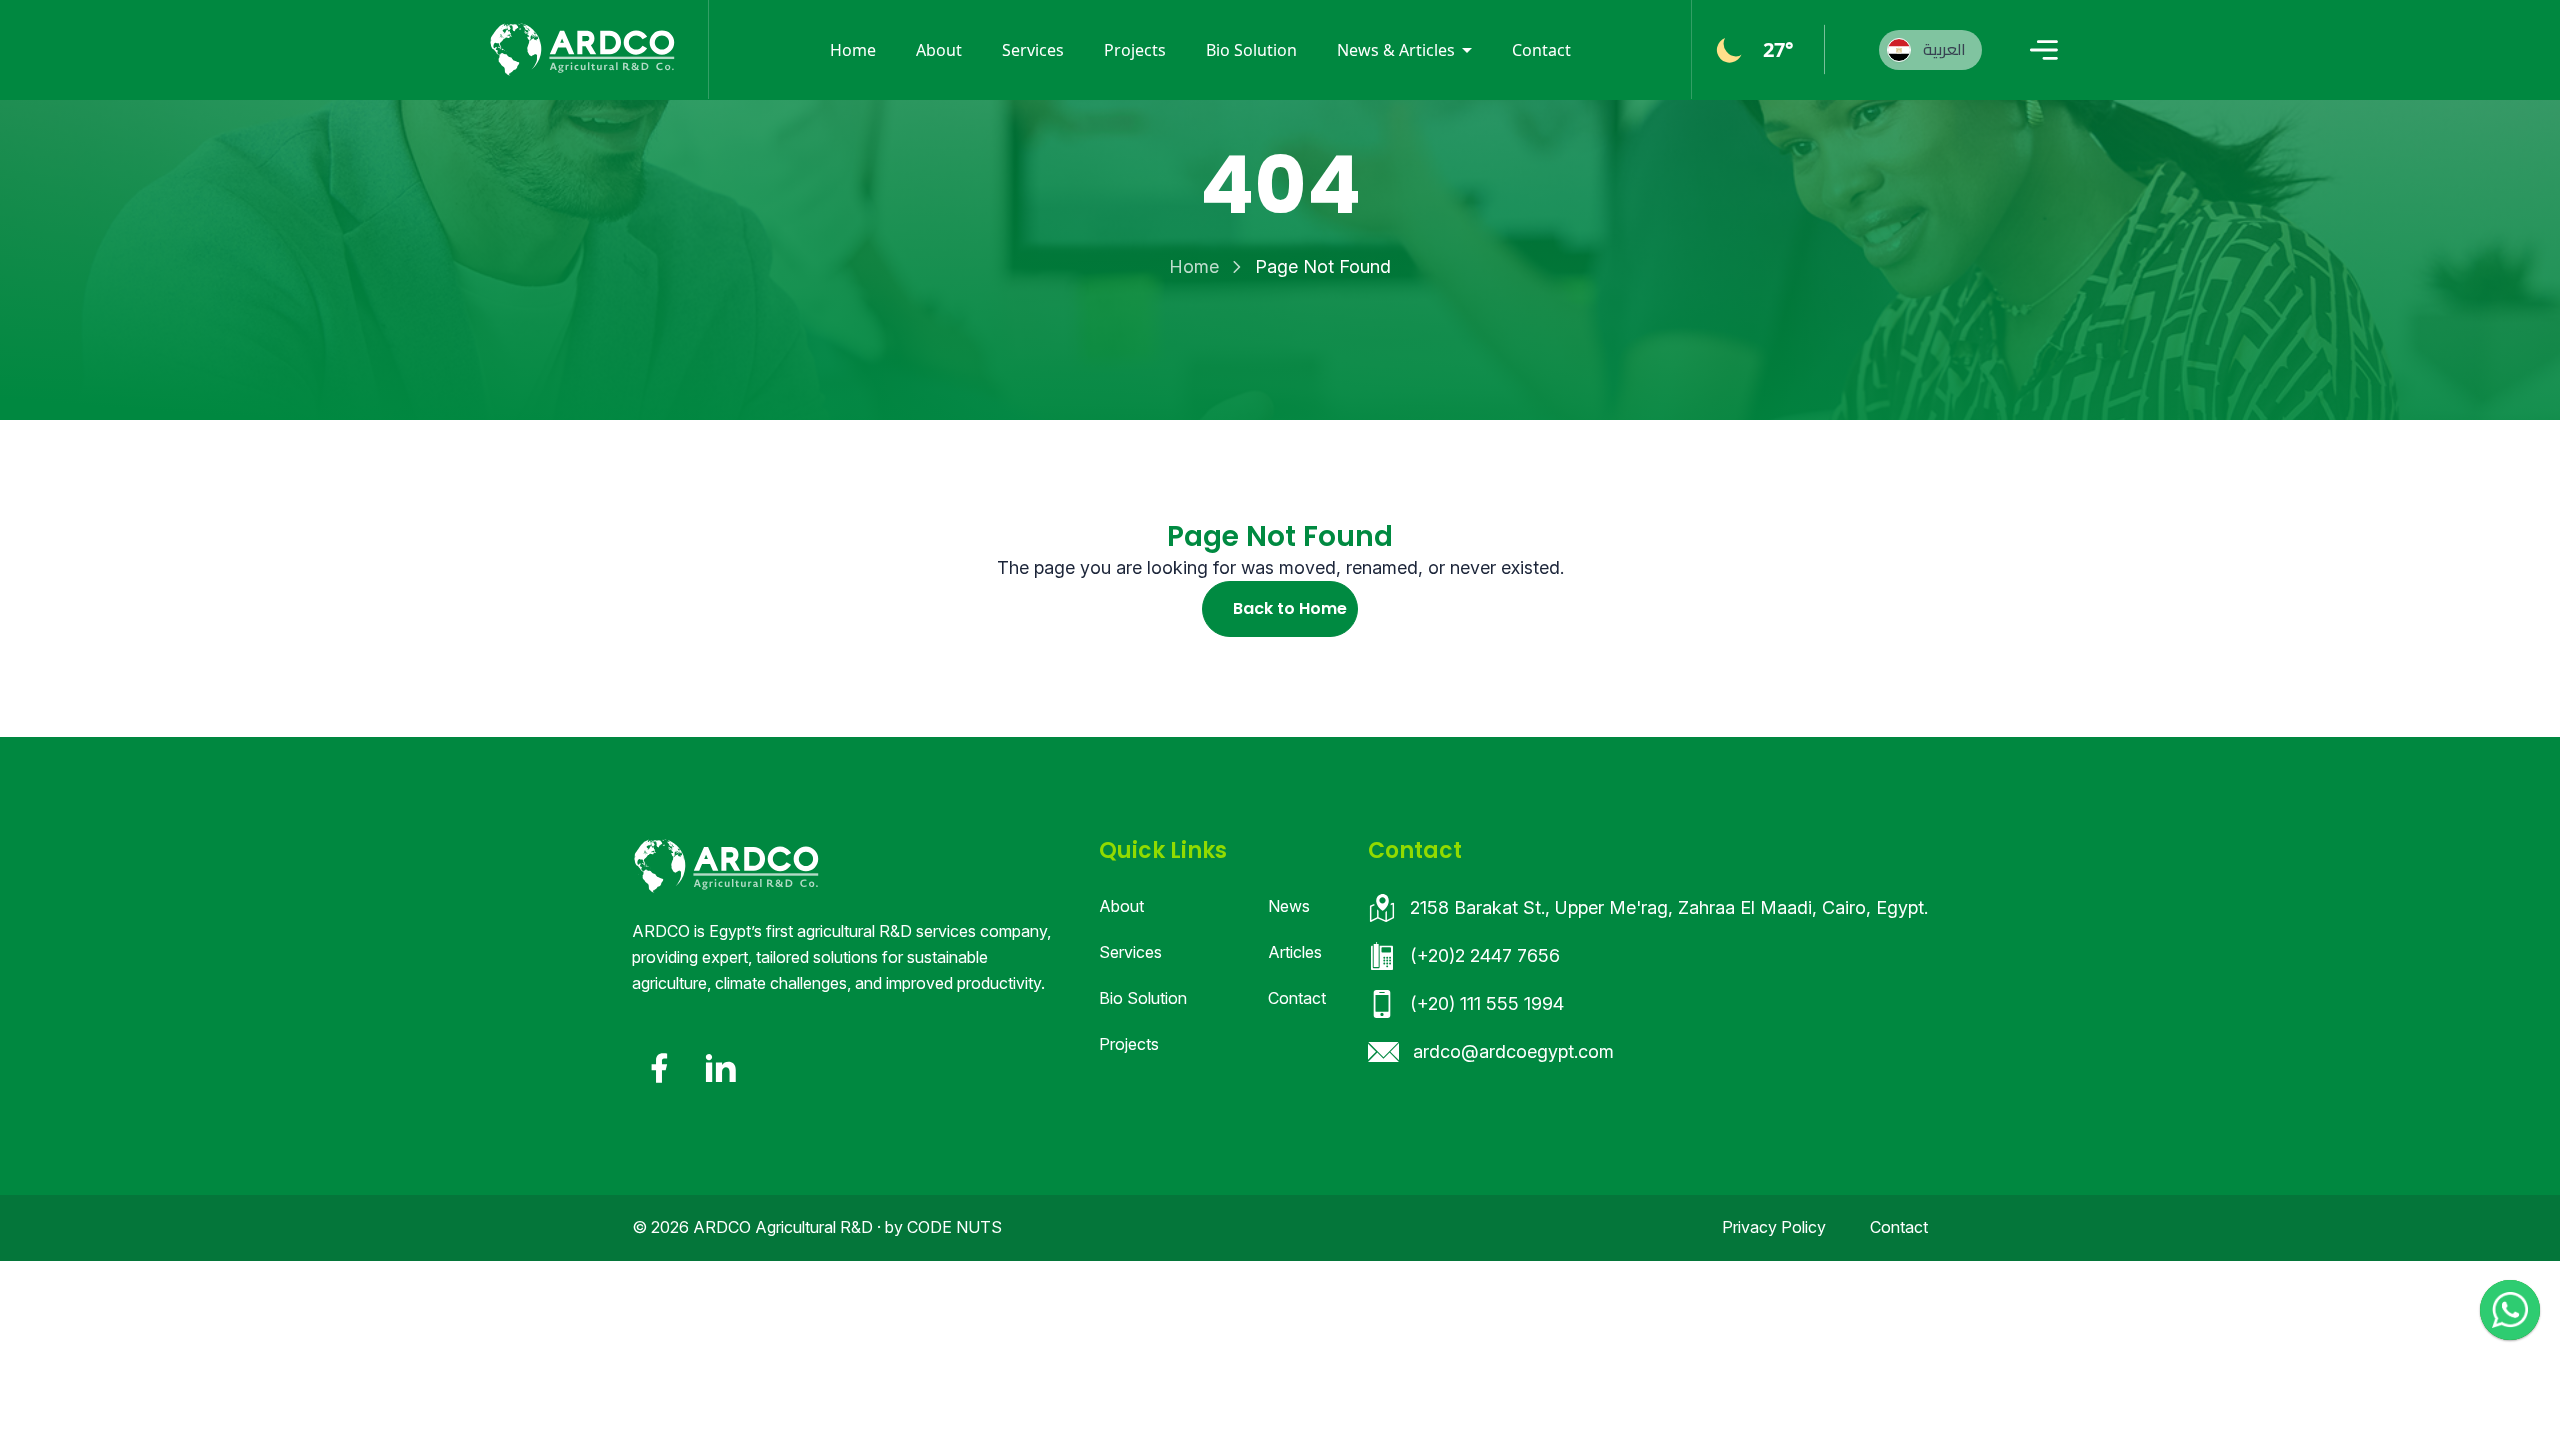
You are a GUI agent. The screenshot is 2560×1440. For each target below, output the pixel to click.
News (1289, 906)
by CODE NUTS (943, 1227)
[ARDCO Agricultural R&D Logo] (726, 866)
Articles (1295, 952)
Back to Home (1290, 608)
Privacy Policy (1774, 1227)
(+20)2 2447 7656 (1485, 955)
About (939, 50)
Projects (1135, 50)
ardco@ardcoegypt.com (1513, 1051)
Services (1033, 50)
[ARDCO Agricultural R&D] (582, 50)
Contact (1541, 50)
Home (853, 50)
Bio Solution (1251, 50)
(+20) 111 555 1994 (1487, 1003)
